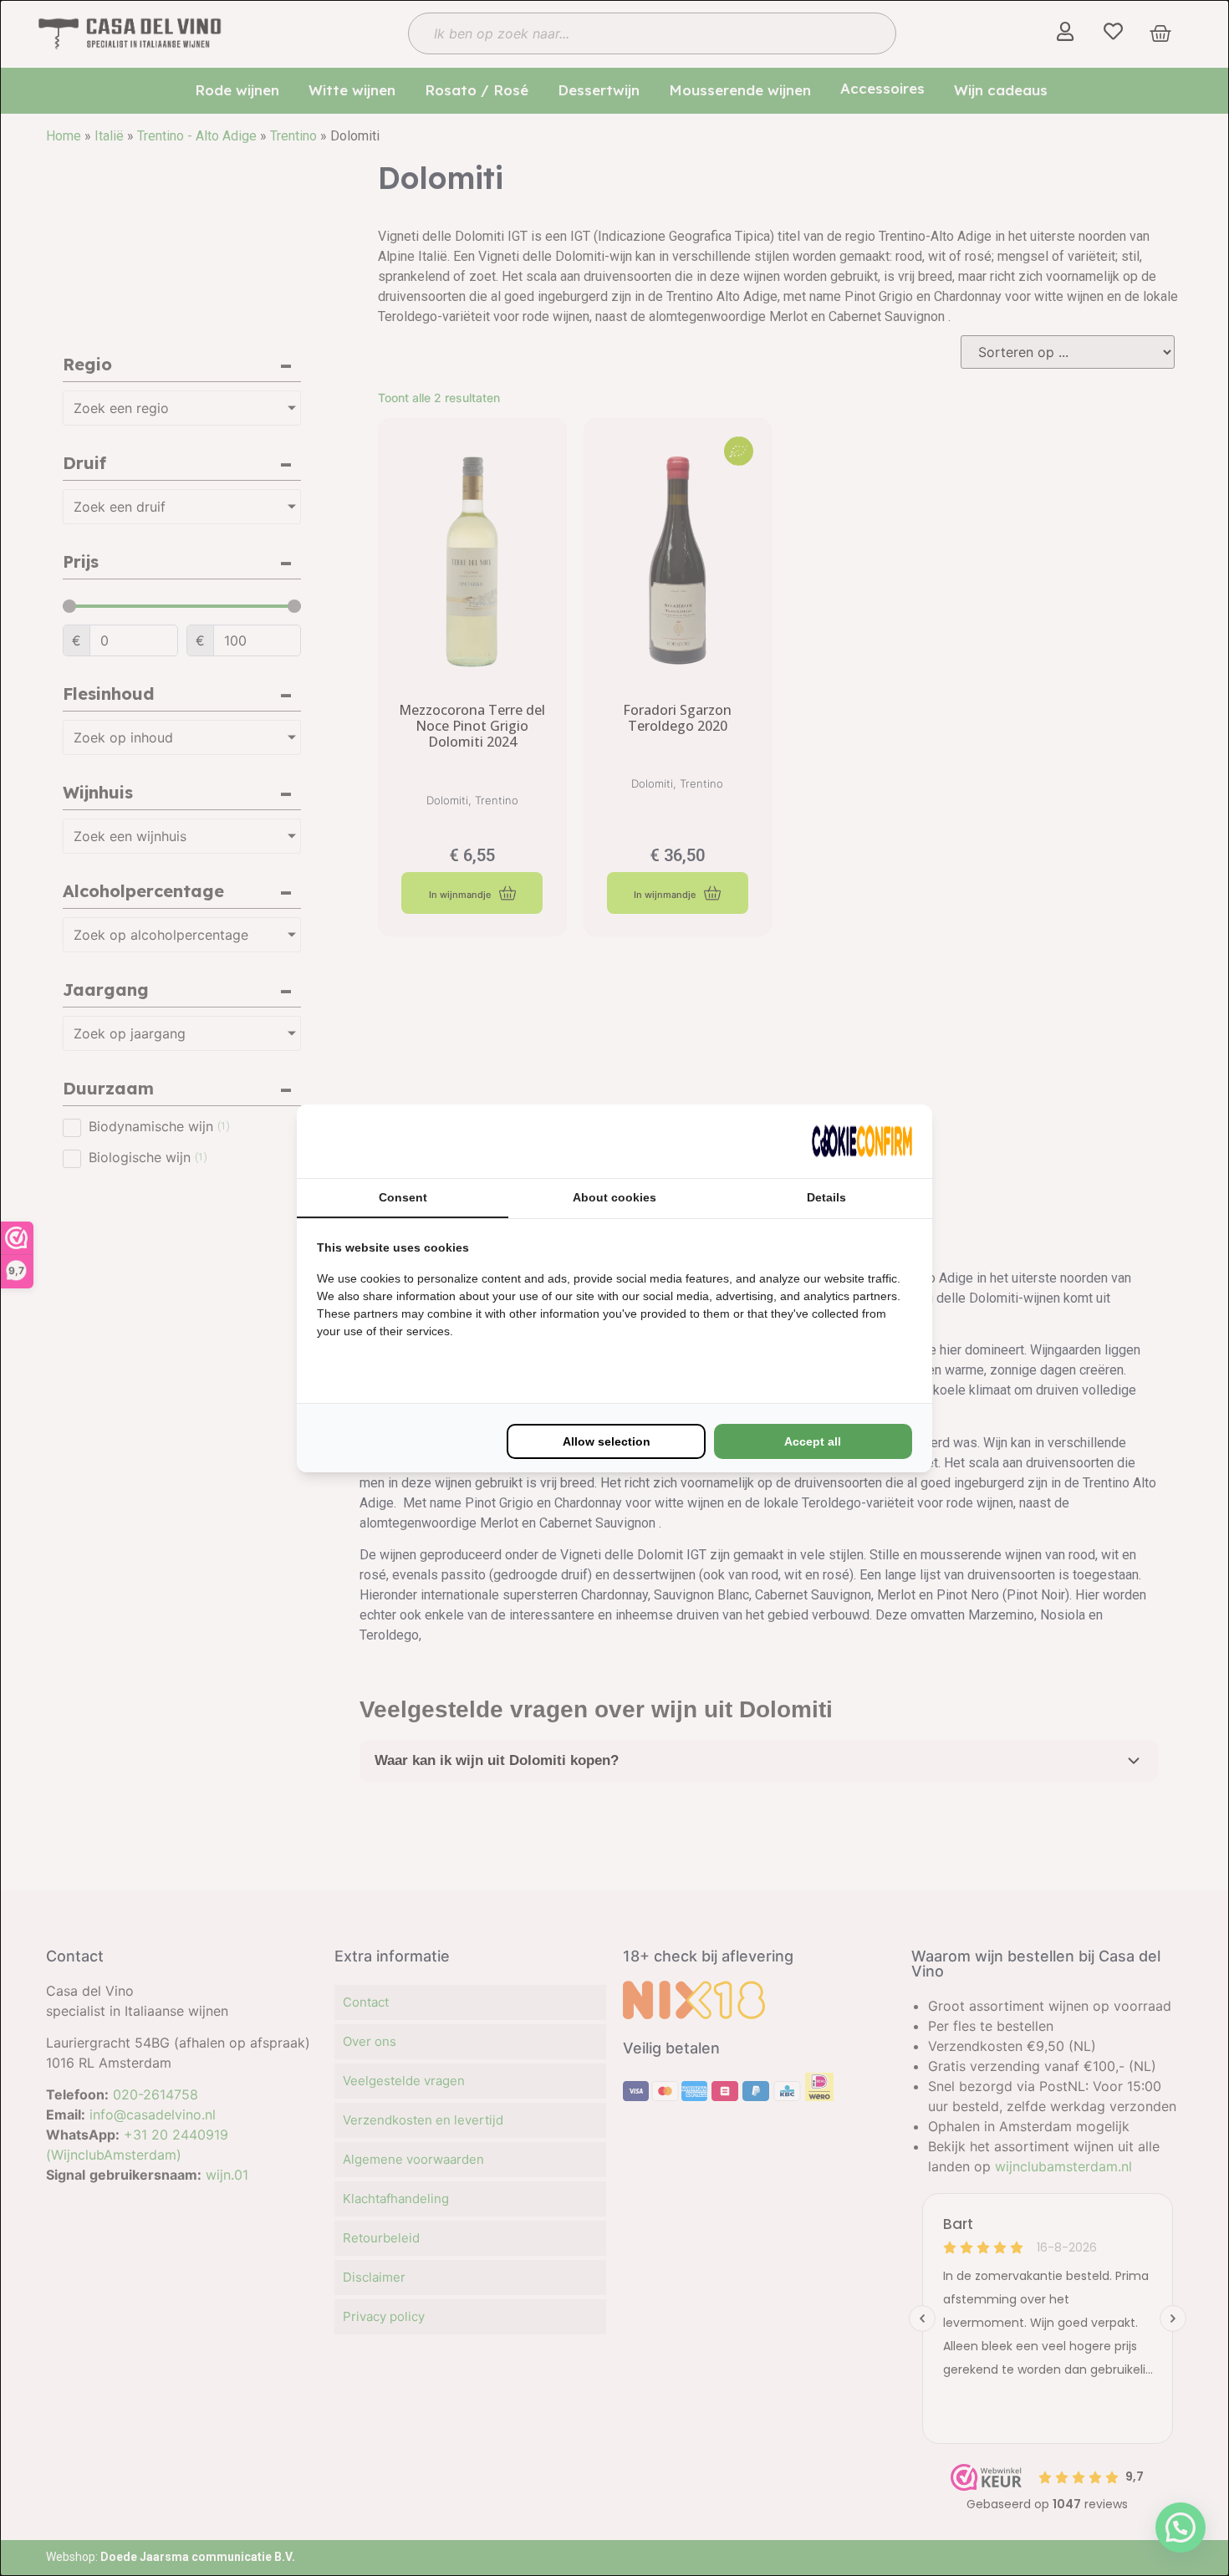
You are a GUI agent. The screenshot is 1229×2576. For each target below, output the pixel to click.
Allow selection (607, 1441)
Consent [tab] (403, 1197)
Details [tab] (826, 1197)
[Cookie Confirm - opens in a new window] (862, 1141)
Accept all (813, 1441)
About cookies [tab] (614, 1197)
